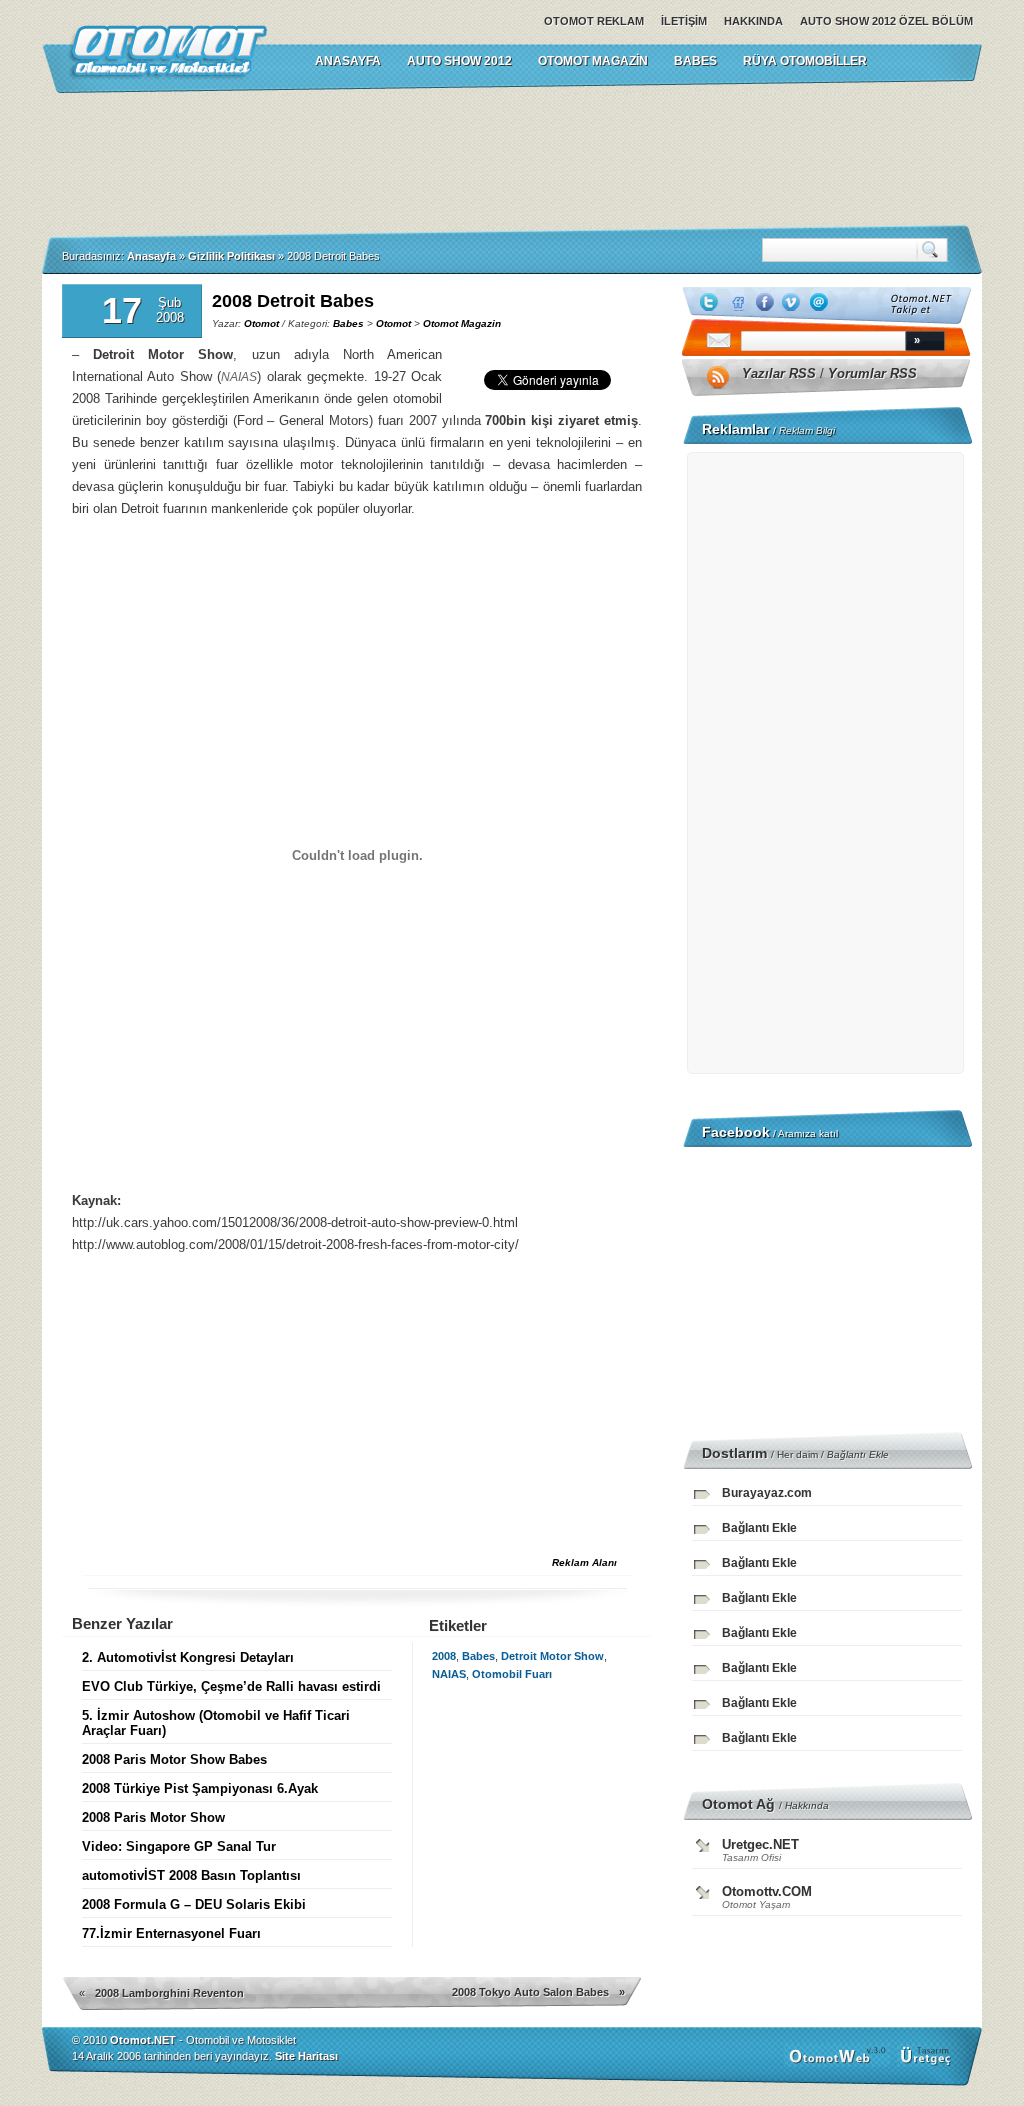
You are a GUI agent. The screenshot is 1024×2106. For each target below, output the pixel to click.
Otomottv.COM (767, 1891)
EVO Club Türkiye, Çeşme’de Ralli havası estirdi (231, 1686)
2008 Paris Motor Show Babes (174, 1759)
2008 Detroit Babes (293, 301)
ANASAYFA (348, 61)
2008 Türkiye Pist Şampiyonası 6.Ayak (200, 1788)
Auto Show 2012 (459, 61)
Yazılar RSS (779, 373)
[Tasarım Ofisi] (928, 2063)
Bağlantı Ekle (858, 1454)
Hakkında (753, 21)
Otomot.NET (143, 2040)
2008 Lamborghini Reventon (169, 1993)
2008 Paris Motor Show (153, 1817)
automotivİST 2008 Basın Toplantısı (191, 1875)
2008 (444, 1656)
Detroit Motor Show (552, 1656)
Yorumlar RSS (872, 373)
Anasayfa (151, 256)
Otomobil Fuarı (512, 1674)
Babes (695, 61)
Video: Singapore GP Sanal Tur (179, 1846)
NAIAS (449, 1674)
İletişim (684, 21)
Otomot (261, 323)
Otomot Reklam (594, 21)
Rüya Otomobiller (805, 61)
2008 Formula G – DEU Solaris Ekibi (194, 1904)
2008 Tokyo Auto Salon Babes (530, 1992)
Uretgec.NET (760, 1844)
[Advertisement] (512, 159)
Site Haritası (306, 2056)
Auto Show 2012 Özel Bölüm (886, 21)
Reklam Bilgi (807, 430)
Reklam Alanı (584, 1562)
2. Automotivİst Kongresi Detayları (188, 1657)
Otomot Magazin (593, 61)
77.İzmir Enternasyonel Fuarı (171, 1933)
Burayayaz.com (767, 1493)
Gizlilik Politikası (231, 256)
